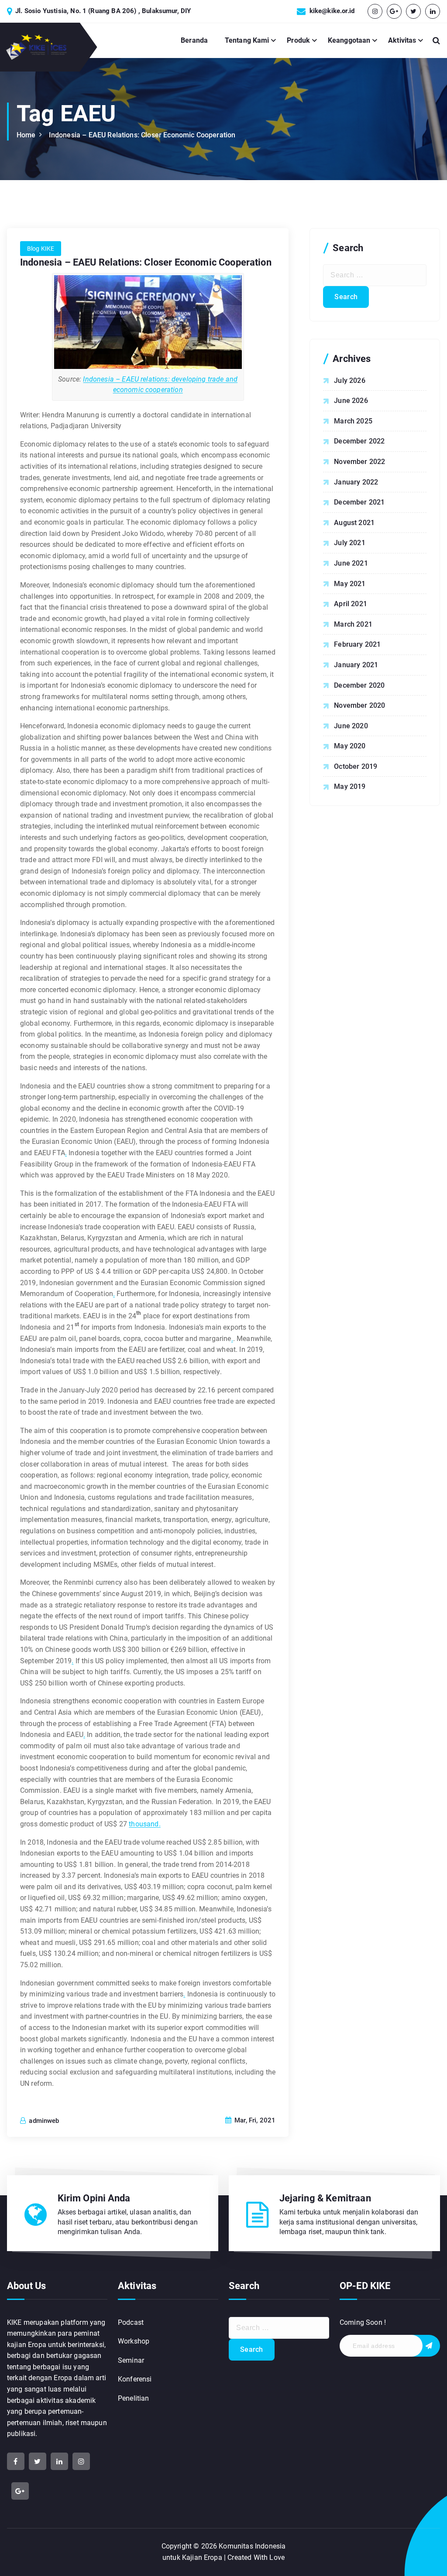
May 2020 (350, 746)
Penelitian (134, 2398)
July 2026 (349, 380)
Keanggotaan (349, 40)
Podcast (131, 2322)
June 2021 (351, 563)
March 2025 (353, 421)
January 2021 (356, 665)
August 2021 (354, 523)
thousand (144, 1824)
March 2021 (353, 624)
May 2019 (350, 786)
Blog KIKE (41, 249)
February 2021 (357, 644)
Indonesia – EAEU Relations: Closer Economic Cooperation (142, 135)
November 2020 (359, 705)
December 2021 (359, 502)
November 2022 (359, 462)
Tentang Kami (247, 40)
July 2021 (349, 543)
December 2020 (359, 685)
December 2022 (359, 441)
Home (26, 135)
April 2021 (351, 604)
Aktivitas (402, 40)
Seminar (131, 2360)
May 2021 (350, 584)
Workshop (134, 2341)
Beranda (194, 40)
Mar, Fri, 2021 (254, 2120)
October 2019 (356, 766)
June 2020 (351, 726)
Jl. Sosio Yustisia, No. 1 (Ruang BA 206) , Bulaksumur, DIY (103, 11)
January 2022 (356, 482)
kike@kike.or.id (332, 11)
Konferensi (135, 2379)
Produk (298, 40)
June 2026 (351, 401)
